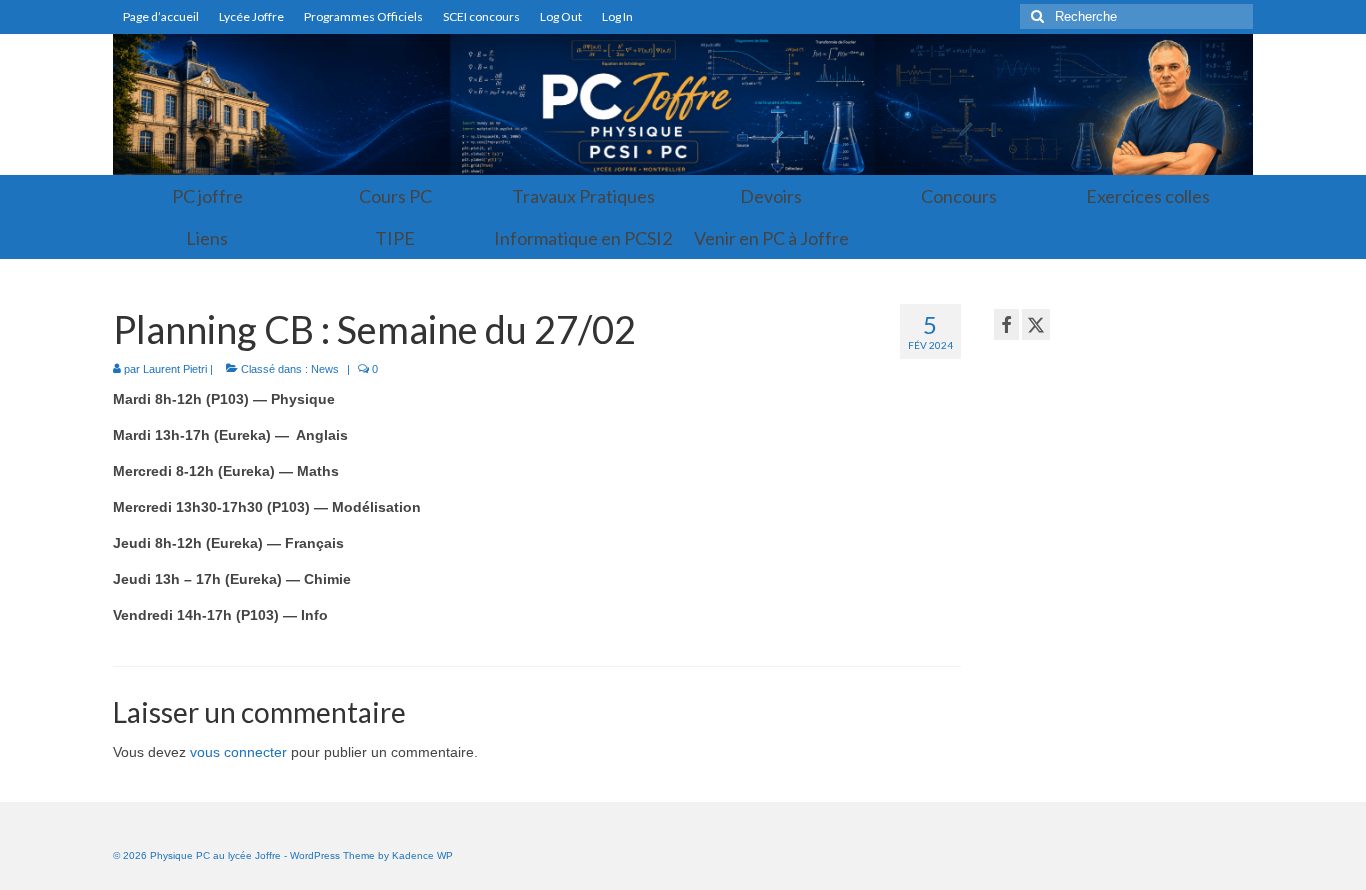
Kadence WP (422, 855)
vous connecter (238, 752)
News (325, 369)
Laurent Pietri (175, 369)
